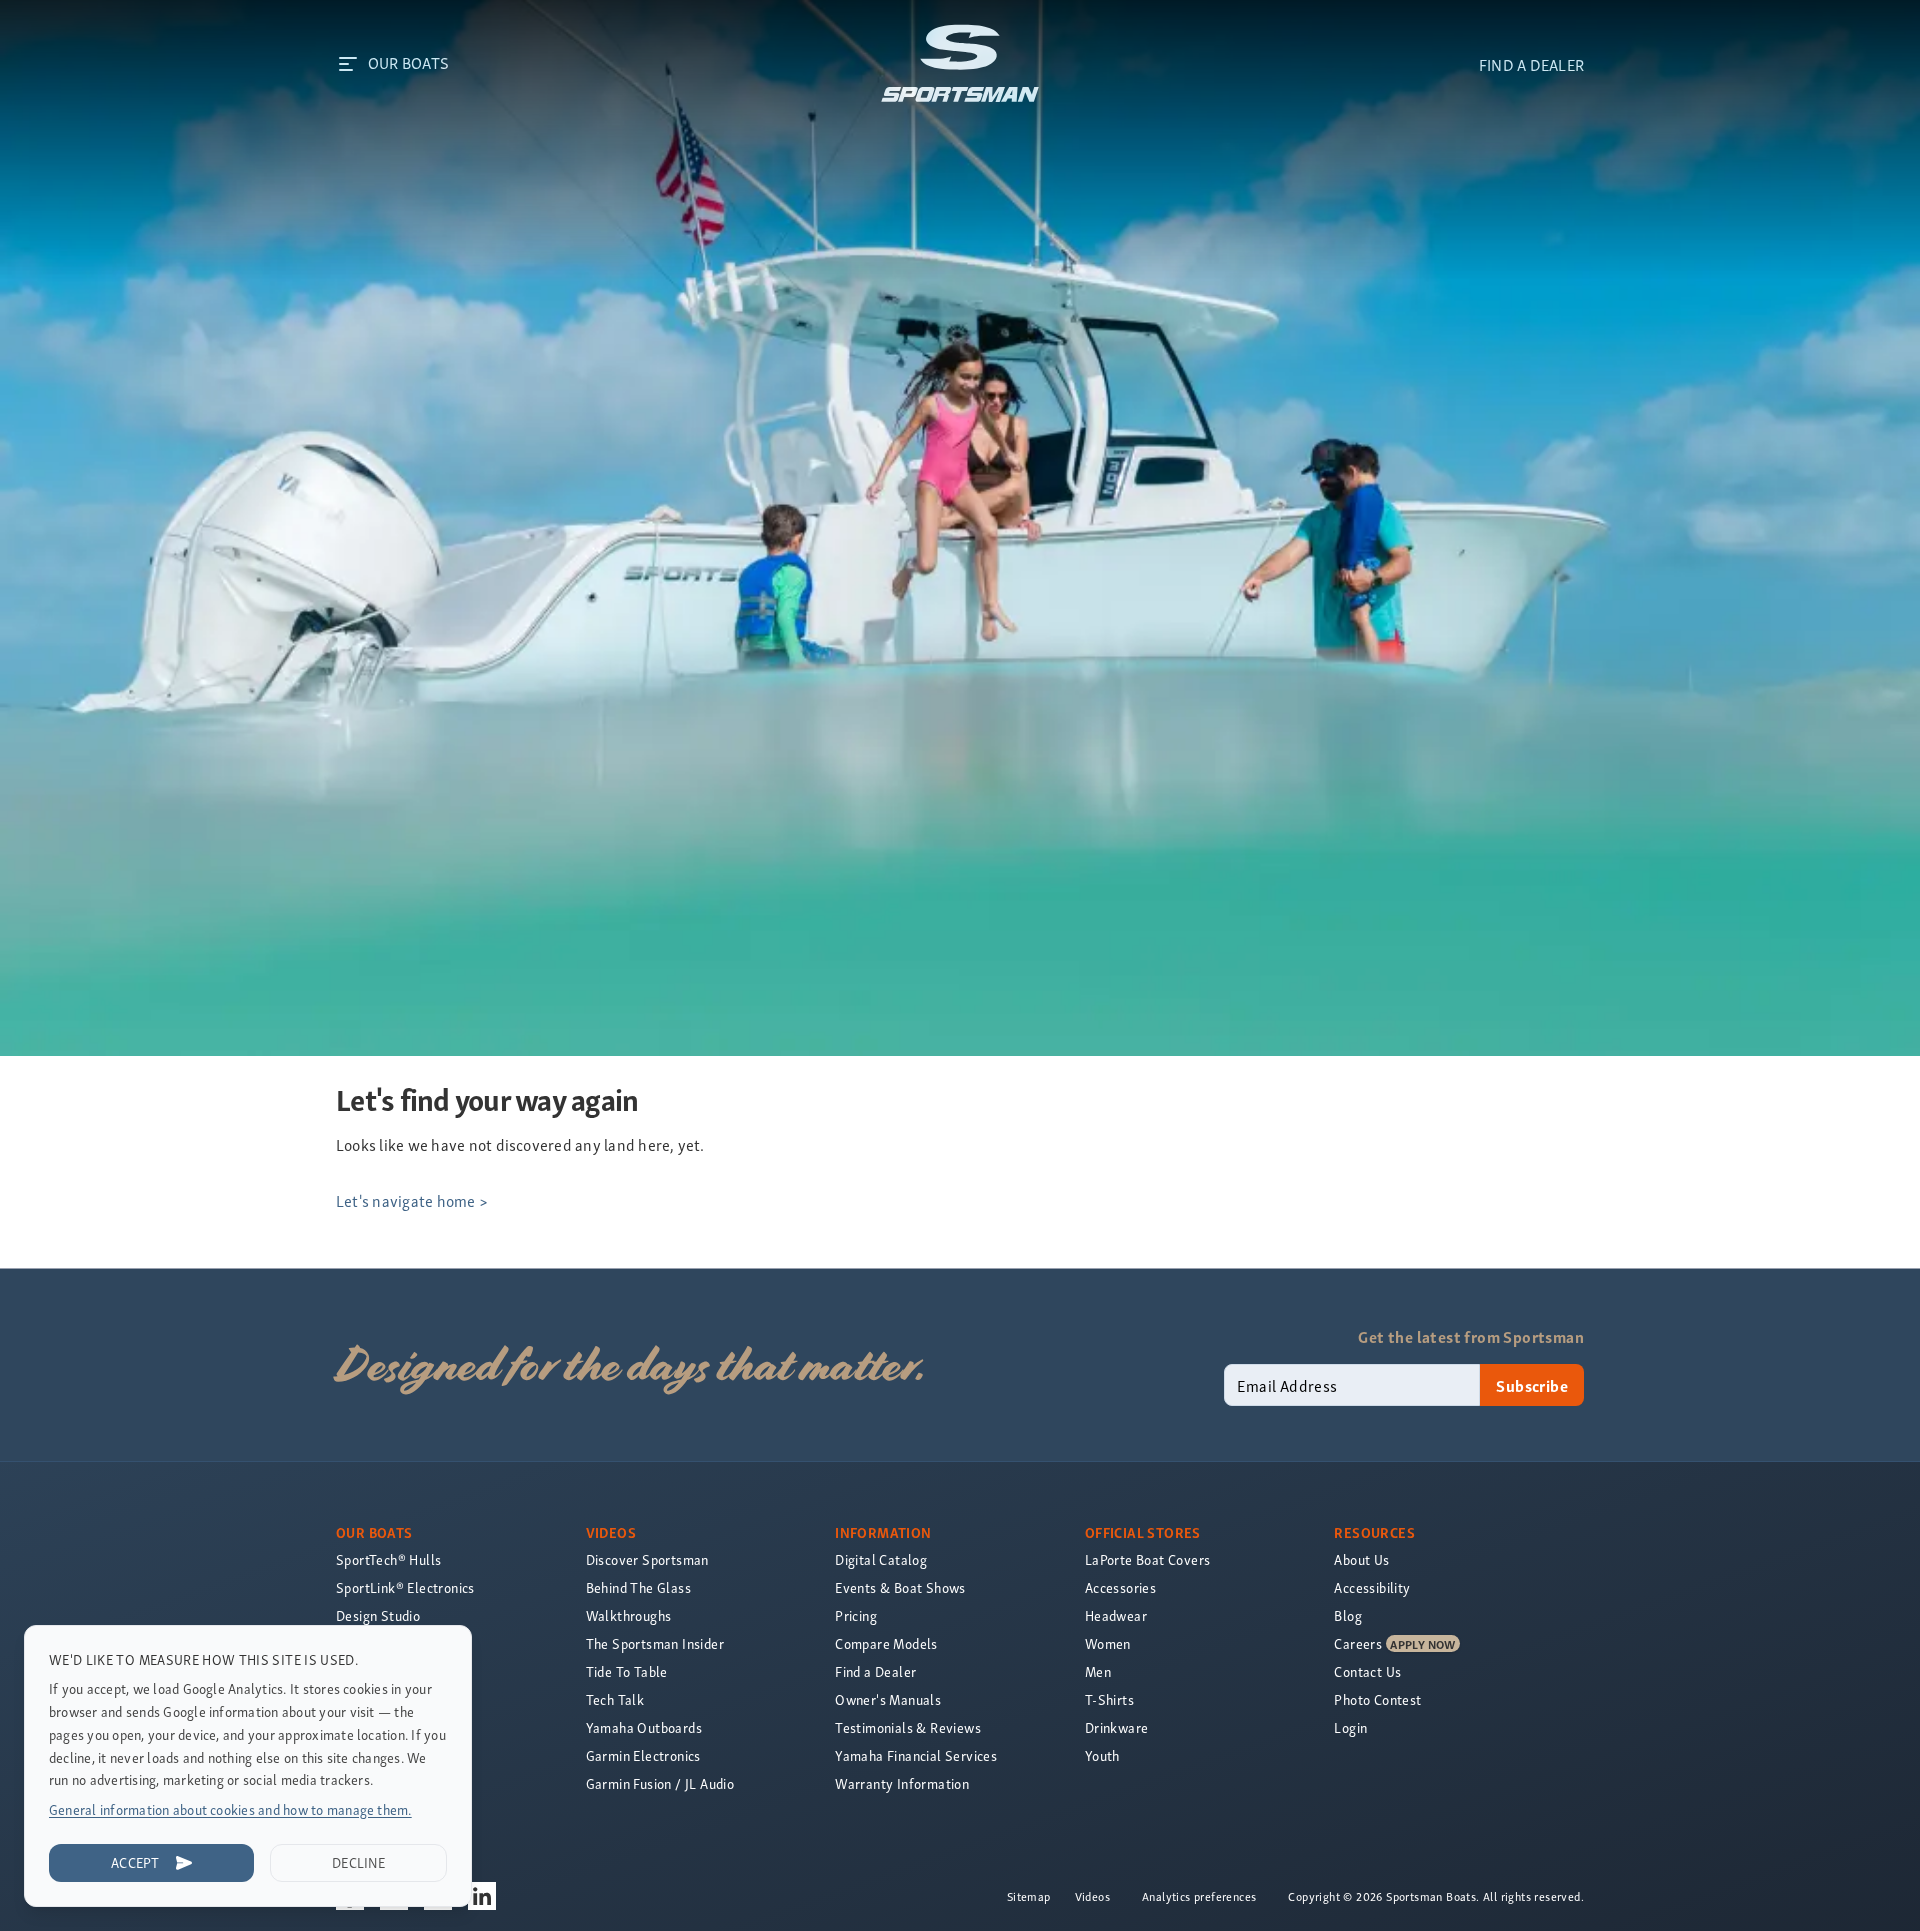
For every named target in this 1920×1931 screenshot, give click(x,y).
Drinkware (1117, 1727)
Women (1108, 1643)
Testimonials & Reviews (908, 1727)
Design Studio (378, 1615)
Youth (1102, 1755)
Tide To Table (627, 1671)
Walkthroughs (629, 1615)
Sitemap (1029, 1896)
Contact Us (1367, 1671)
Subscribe (1532, 1385)
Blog (1348, 1615)
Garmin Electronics (643, 1755)
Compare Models (886, 1643)
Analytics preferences (1199, 1896)
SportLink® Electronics (405, 1587)
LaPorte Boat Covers (1148, 1559)
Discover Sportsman (647, 1559)
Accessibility (1372, 1587)
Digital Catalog (881, 1559)
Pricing (856, 1615)
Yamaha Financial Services (916, 1755)
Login (1350, 1727)
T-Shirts (1109, 1699)
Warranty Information (902, 1783)
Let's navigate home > (412, 1200)
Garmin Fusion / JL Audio (660, 1783)
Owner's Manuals (888, 1699)
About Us (1361, 1559)
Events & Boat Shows (900, 1587)
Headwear (1116, 1615)
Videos (1092, 1896)
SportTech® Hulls (388, 1559)
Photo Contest (1377, 1699)
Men (1098, 1671)
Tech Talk (615, 1699)
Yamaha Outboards (644, 1727)
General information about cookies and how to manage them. (230, 1809)
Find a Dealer (875, 1671)
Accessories (1120, 1587)
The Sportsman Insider (655, 1643)
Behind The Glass (638, 1587)
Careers (1358, 1643)
